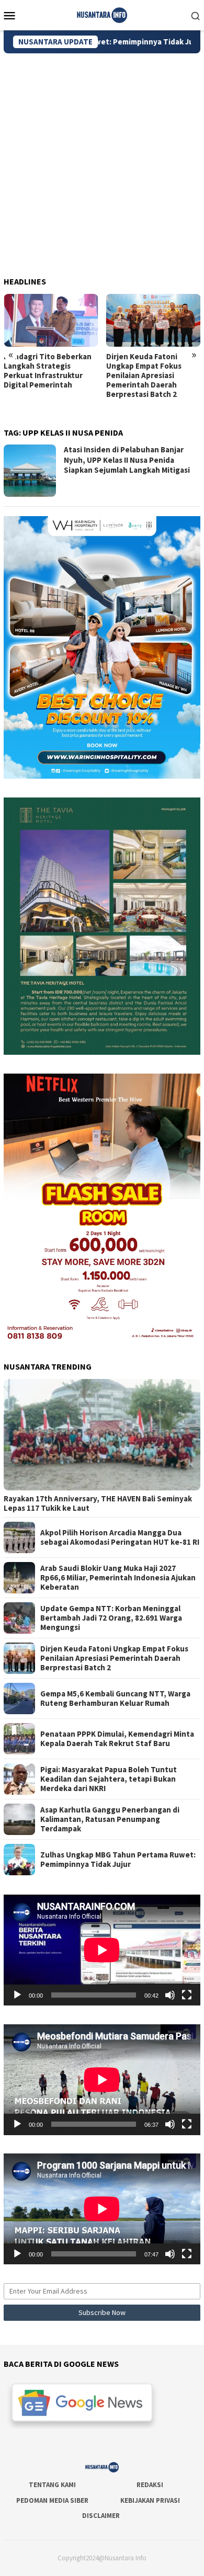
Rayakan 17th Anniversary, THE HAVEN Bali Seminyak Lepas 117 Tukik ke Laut (98, 1503)
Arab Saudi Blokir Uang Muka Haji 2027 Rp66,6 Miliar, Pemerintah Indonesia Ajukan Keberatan (118, 1578)
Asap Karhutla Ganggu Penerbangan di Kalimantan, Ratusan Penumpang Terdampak (110, 1819)
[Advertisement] (102, 161)
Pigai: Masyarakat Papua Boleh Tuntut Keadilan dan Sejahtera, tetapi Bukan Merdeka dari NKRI (109, 1779)
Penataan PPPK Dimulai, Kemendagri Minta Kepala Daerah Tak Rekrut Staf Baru (117, 1739)
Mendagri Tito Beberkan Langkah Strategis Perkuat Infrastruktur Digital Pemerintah (48, 371)
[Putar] (17, 1995)
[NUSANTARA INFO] (102, 14)
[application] (102, 1950)
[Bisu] (170, 1995)
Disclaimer (101, 2516)
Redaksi (150, 2485)
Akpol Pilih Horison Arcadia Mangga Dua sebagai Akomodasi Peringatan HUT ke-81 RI (120, 1537)
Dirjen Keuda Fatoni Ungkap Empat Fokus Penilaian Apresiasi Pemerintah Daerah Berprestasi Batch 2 (144, 375)
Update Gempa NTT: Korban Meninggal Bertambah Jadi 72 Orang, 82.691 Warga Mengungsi (111, 1618)
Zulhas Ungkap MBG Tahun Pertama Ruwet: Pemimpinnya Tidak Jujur (118, 1860)
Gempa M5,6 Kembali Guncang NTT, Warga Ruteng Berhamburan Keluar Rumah (115, 1699)
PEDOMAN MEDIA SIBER (52, 2500)
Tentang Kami (52, 2485)
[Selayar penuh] (187, 1995)
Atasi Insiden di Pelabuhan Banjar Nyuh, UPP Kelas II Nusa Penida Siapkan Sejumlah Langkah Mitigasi (127, 460)
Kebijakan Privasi (150, 2500)
